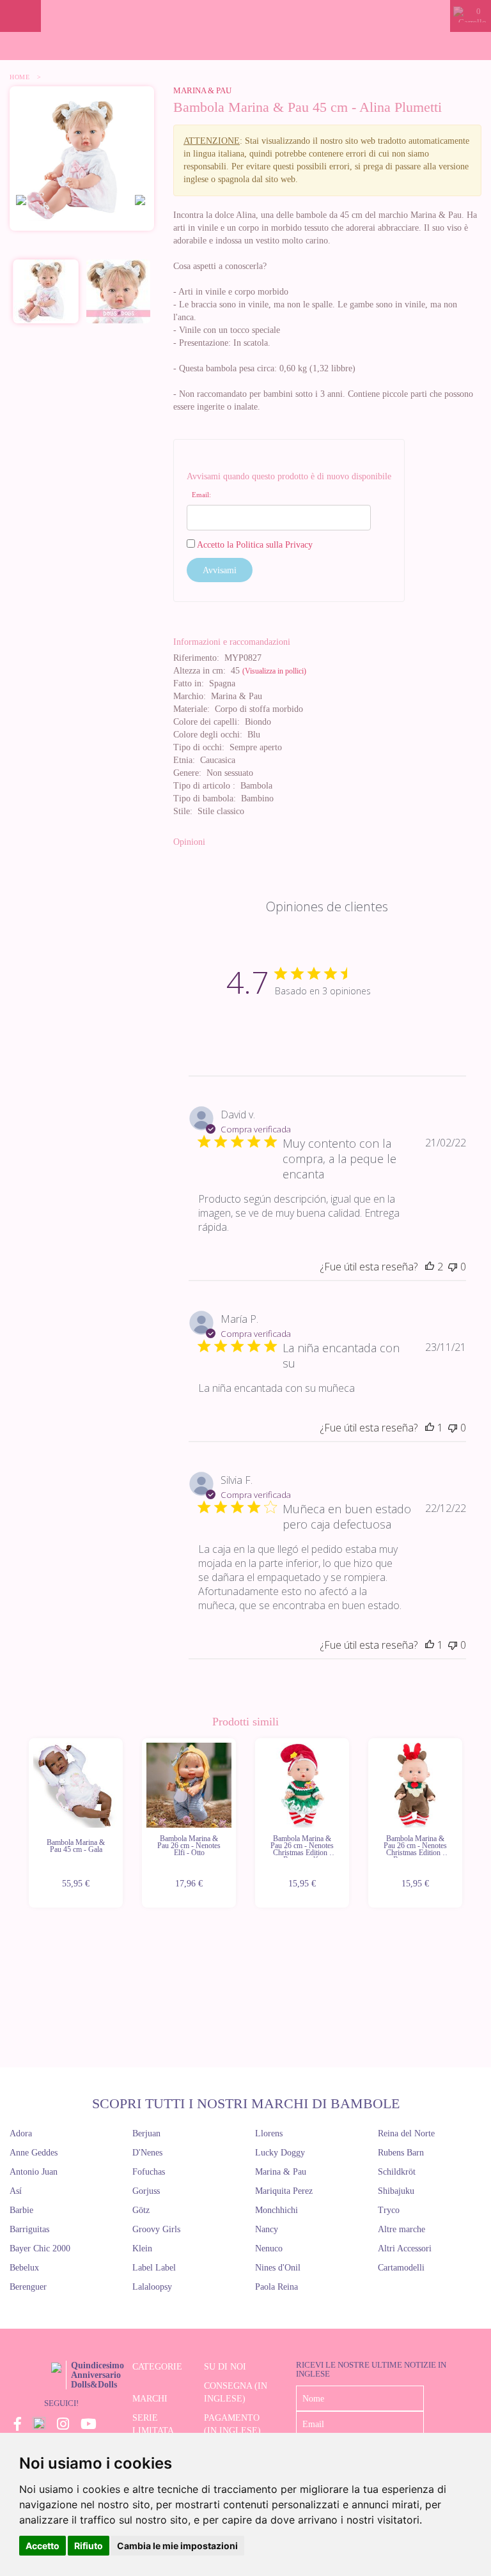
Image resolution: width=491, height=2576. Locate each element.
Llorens (269, 2133)
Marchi (150, 2399)
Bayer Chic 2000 (40, 2248)
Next (464, 1823)
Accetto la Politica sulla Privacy (255, 545)
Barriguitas (29, 2229)
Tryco (389, 2210)
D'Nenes (147, 2153)
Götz (141, 2210)
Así (16, 2191)
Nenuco (269, 2248)
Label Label (154, 2268)
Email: (201, 495)
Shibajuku (396, 2191)
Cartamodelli (401, 2268)
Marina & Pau (202, 90)
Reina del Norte (406, 2133)
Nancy (267, 2229)
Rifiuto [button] (89, 2546)
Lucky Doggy (280, 2153)
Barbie (21, 2210)
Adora (21, 2133)
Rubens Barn (401, 2153)
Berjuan (146, 2133)
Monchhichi (277, 2210)
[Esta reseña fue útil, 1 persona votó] (430, 1428)
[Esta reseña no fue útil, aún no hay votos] (453, 1267)
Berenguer (28, 2287)
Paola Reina (277, 2287)
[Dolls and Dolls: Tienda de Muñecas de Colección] (245, 16)
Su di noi (225, 2367)
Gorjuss (146, 2191)
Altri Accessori (405, 2248)
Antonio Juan (34, 2172)
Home (19, 77)
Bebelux (24, 2268)
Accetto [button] (43, 2546)
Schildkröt (397, 2172)
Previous (27, 1823)
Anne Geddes (34, 2153)
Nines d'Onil (278, 2268)
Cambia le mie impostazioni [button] (177, 2546)
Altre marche (401, 2229)
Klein (142, 2248)
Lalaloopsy (152, 2287)
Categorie (157, 2367)
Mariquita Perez (284, 2191)
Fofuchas (149, 2172)
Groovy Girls (156, 2229)
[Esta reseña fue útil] (430, 1267)
